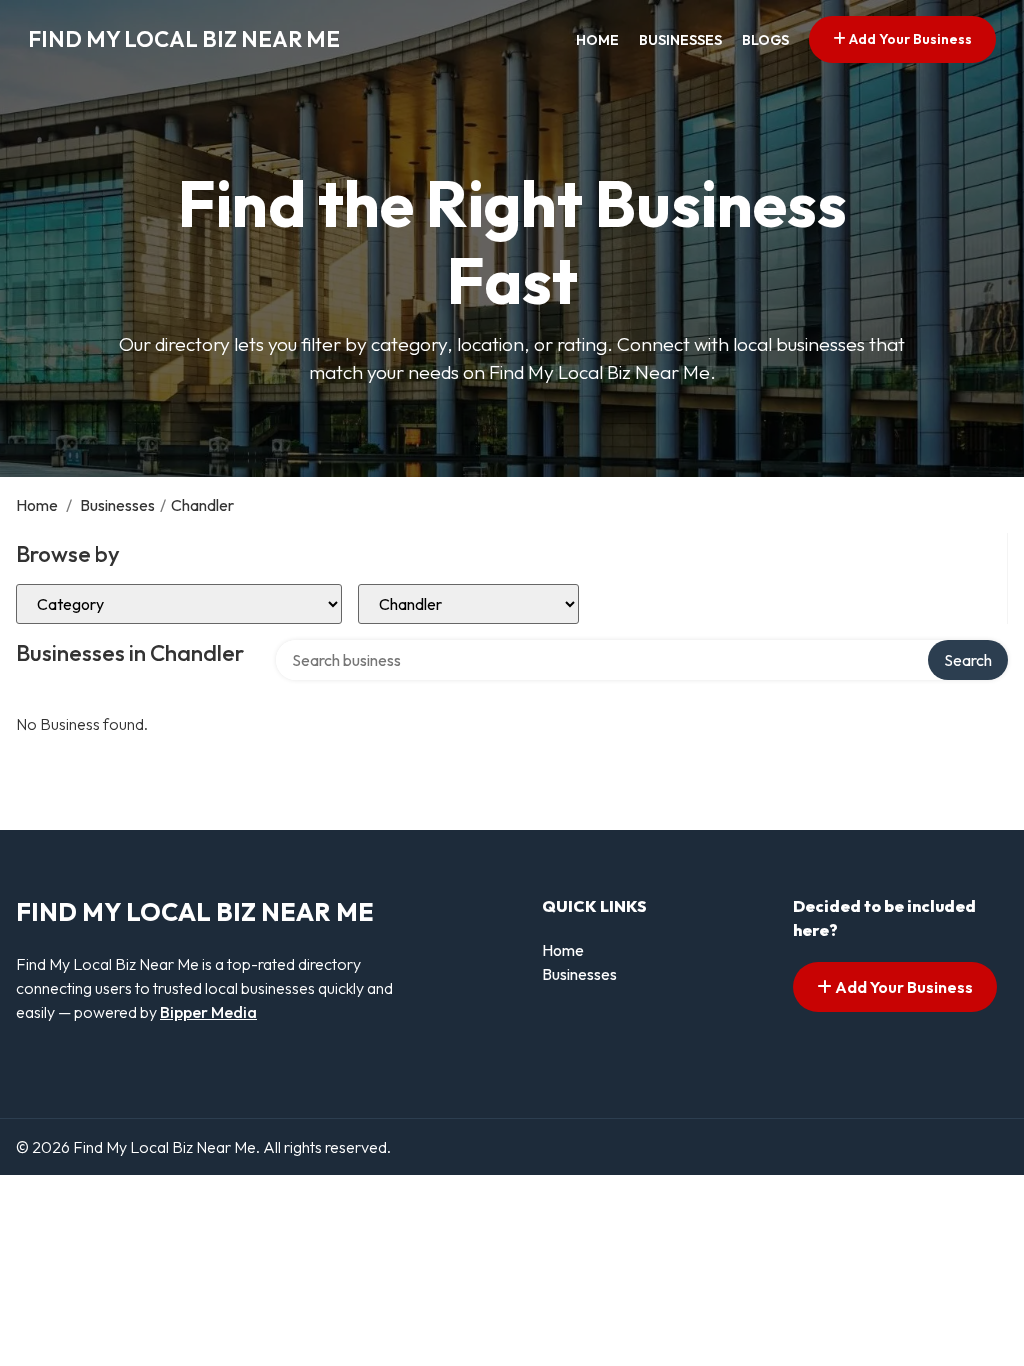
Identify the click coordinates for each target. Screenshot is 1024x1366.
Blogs (765, 40)
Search (968, 660)
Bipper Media (208, 1012)
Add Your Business (909, 39)
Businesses (680, 40)
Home (597, 40)
